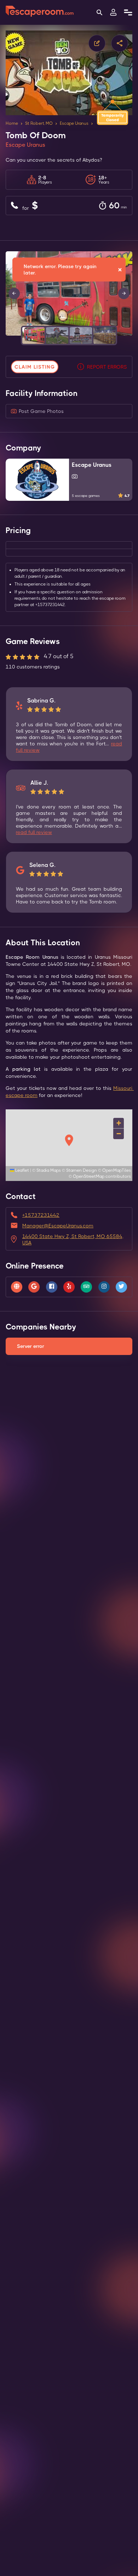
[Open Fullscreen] (130, 335)
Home (12, 123)
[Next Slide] (124, 293)
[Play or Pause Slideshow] (8, 335)
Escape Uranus (74, 123)
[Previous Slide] (14, 293)
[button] (33, 335)
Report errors (107, 367)
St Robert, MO (39, 123)
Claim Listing (35, 367)
